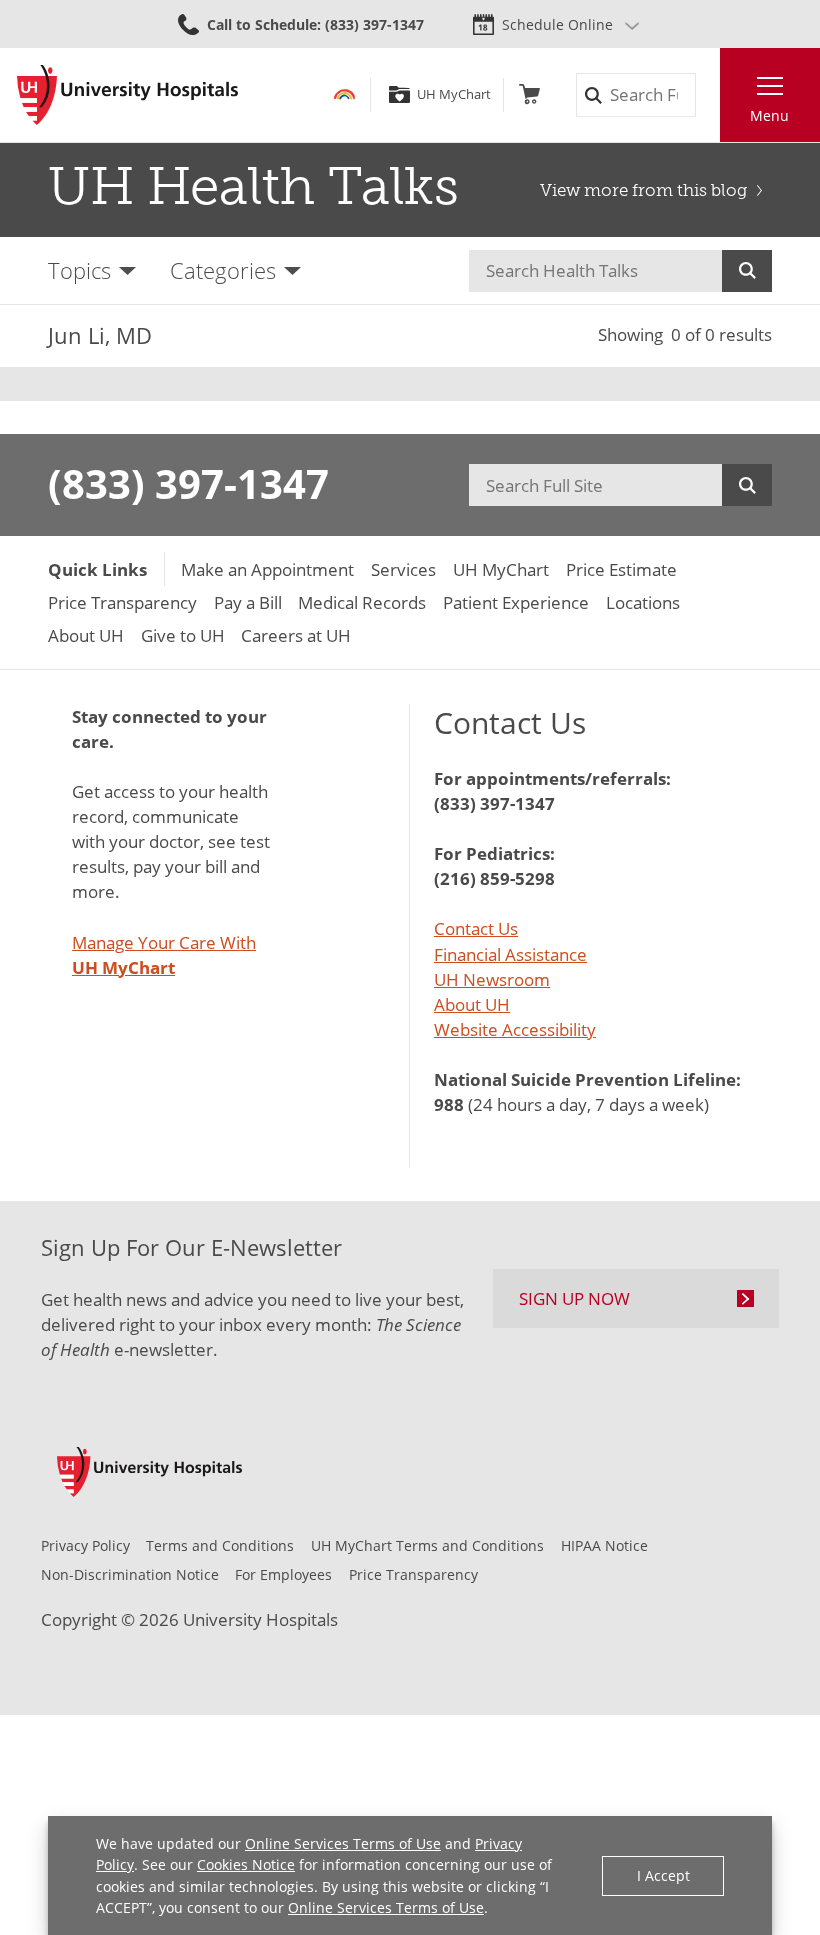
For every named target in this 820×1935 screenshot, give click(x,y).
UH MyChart (453, 94)
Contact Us (476, 928)
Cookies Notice (246, 1864)
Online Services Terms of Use (343, 1843)
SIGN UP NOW (574, 1298)
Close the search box (707, 95)
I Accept (663, 1875)
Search (747, 271)
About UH (472, 1004)
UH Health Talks (253, 186)
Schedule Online (557, 24)
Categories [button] (223, 270)
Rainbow (344, 94)
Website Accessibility (515, 1029)
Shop (529, 94)
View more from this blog (643, 190)
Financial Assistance (510, 954)
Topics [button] (79, 270)
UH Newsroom (492, 979)
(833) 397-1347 (188, 484)
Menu (769, 115)
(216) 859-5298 (494, 878)
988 (449, 1104)
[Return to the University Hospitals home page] (127, 95)
